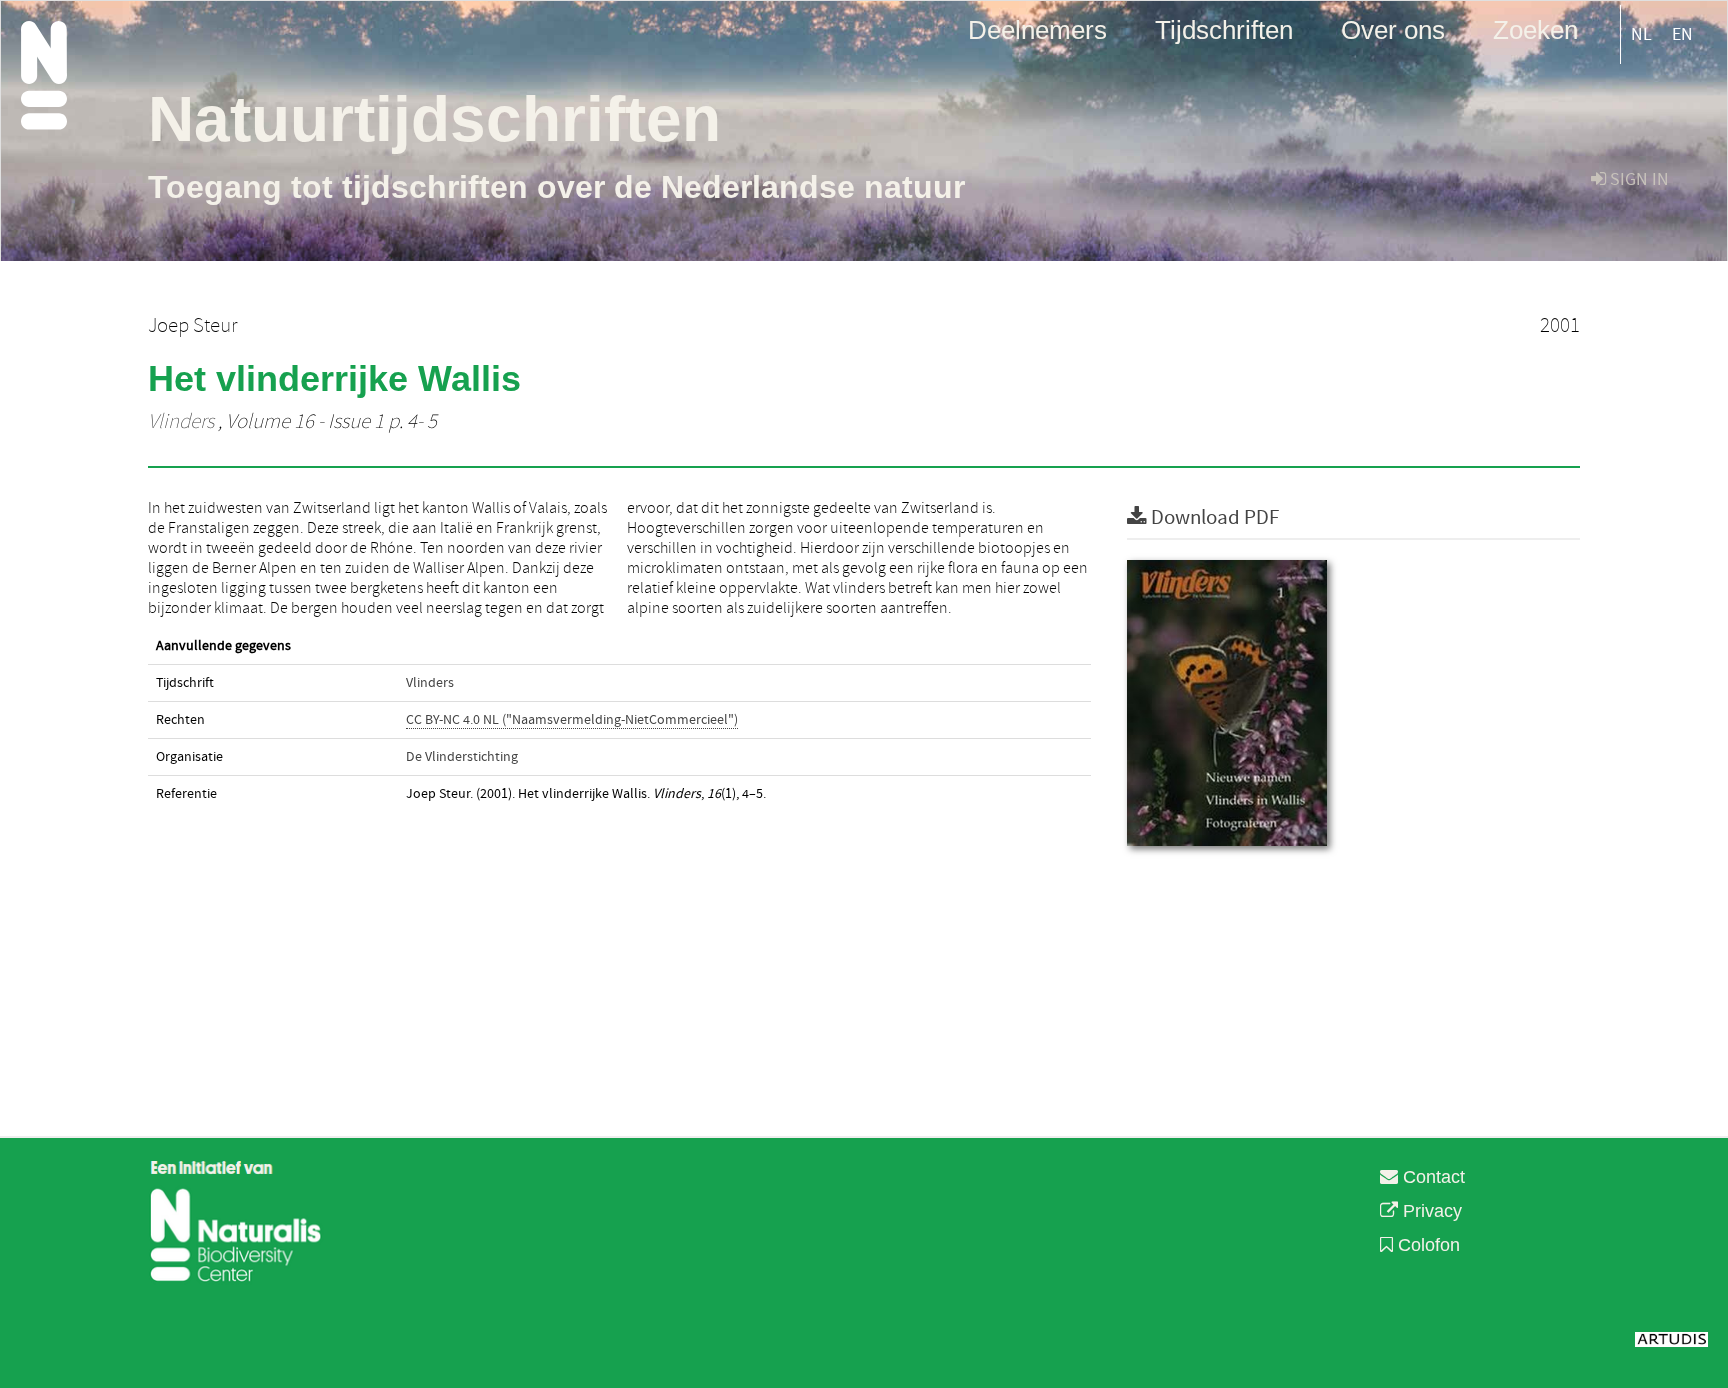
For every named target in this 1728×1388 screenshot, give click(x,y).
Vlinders (181, 422)
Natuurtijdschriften (434, 119)
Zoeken (1535, 29)
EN (1682, 34)
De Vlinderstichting (462, 757)
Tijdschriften (1224, 29)
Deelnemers (1037, 29)
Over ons (1393, 29)
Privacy (1430, 1211)
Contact (1431, 1177)
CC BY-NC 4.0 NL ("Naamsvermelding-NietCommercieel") (572, 720)
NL (1641, 34)
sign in (1637, 179)
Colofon (1426, 1245)
